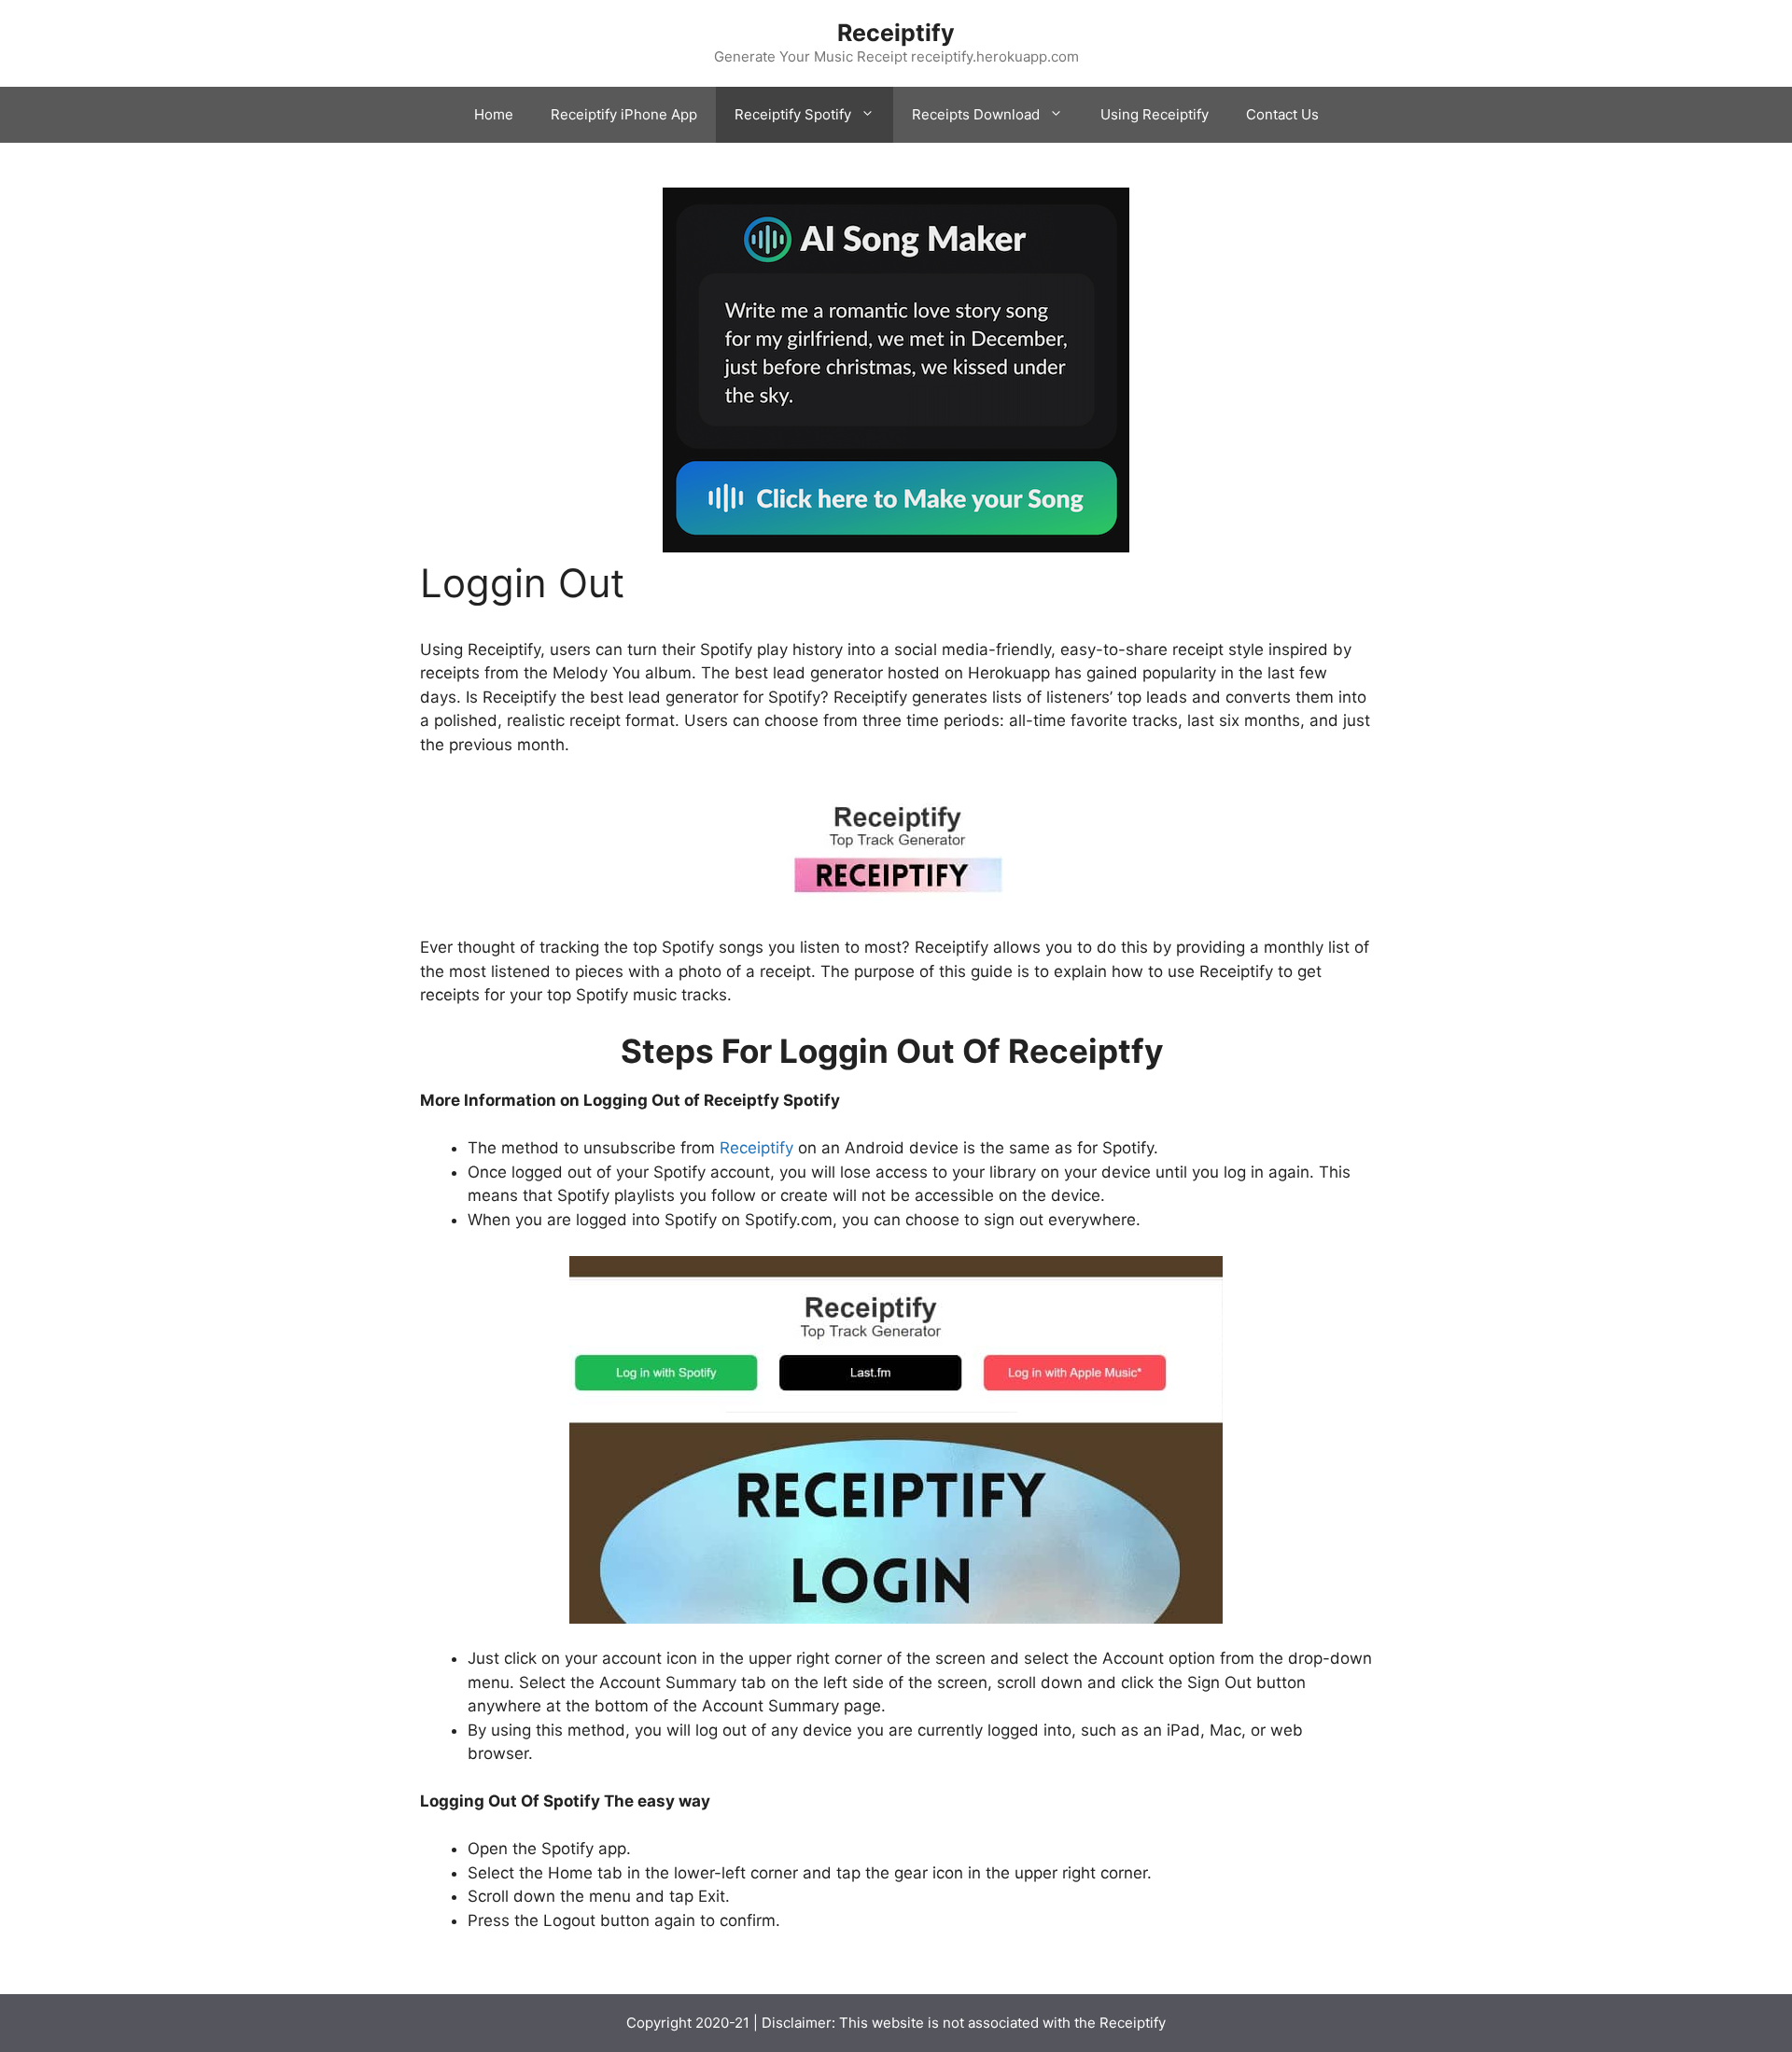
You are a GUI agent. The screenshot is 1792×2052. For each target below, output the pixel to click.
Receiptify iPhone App (624, 114)
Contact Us (1282, 114)
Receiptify (896, 33)
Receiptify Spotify (793, 114)
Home (494, 114)
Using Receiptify (1155, 114)
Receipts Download (976, 114)
